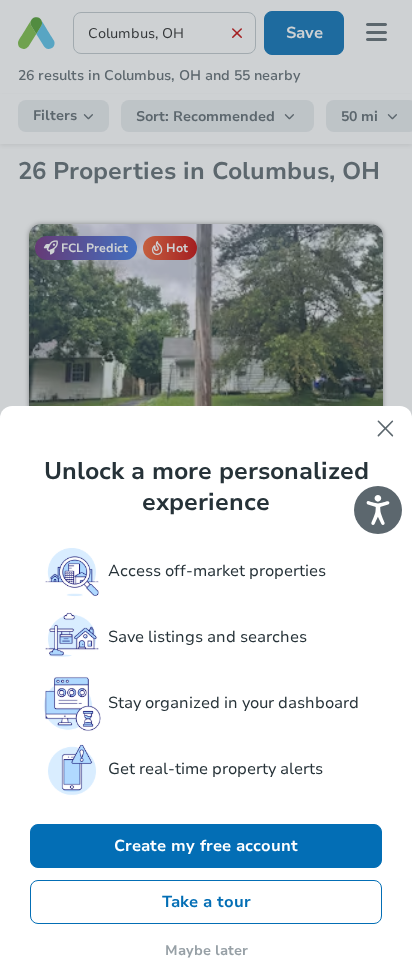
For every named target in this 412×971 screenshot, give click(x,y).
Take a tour (206, 902)
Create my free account (206, 846)
